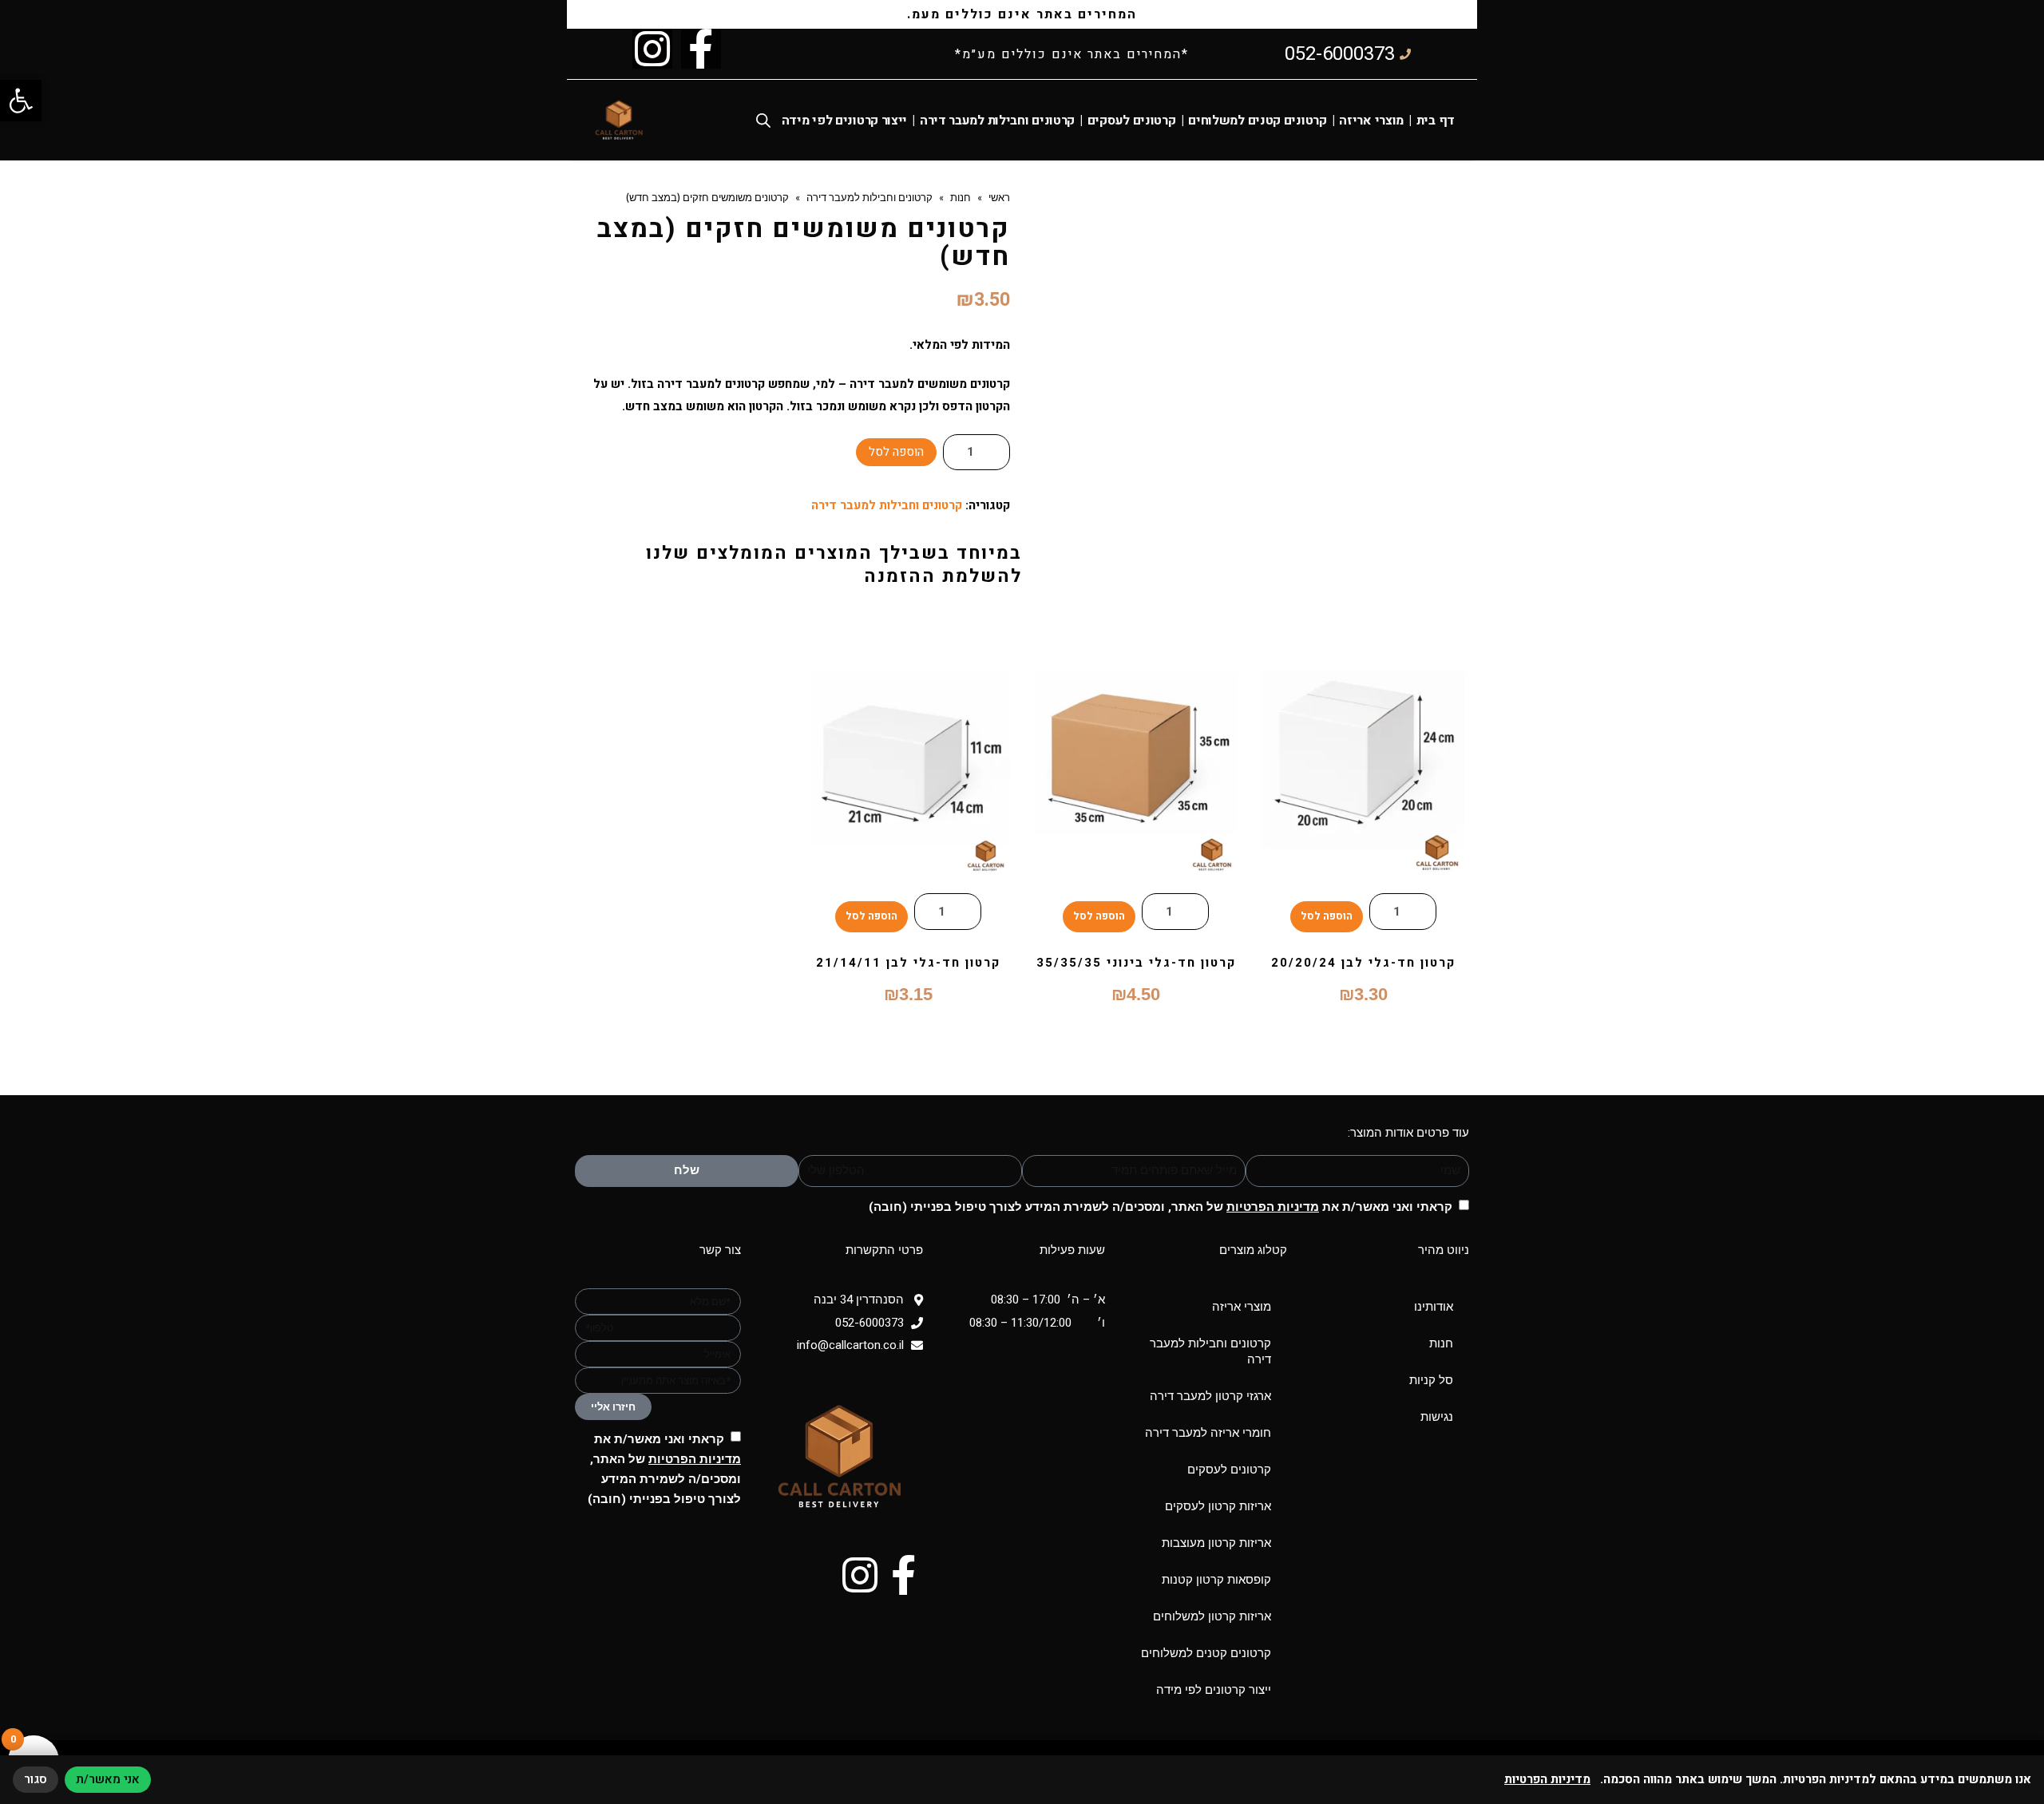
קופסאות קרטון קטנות (1216, 1580)
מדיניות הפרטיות (1273, 1207)
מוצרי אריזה (1371, 121)
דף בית (1436, 121)
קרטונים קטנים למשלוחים (1257, 121)
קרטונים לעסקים (1132, 121)
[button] (21, 101)
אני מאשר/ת (108, 1779)
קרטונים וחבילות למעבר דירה (997, 121)
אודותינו (1434, 1307)
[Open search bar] (763, 120)
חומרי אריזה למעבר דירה (1208, 1433)
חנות (1441, 1343)
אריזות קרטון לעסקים (1218, 1506)
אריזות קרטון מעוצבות (1216, 1543)
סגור (36, 1779)
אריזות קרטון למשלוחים (1212, 1616)
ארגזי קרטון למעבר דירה (1210, 1396)
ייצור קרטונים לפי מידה (844, 121)
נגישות (1437, 1417)
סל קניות (1431, 1380)
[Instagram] (652, 49)
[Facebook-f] (701, 49)
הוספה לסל (896, 452)
